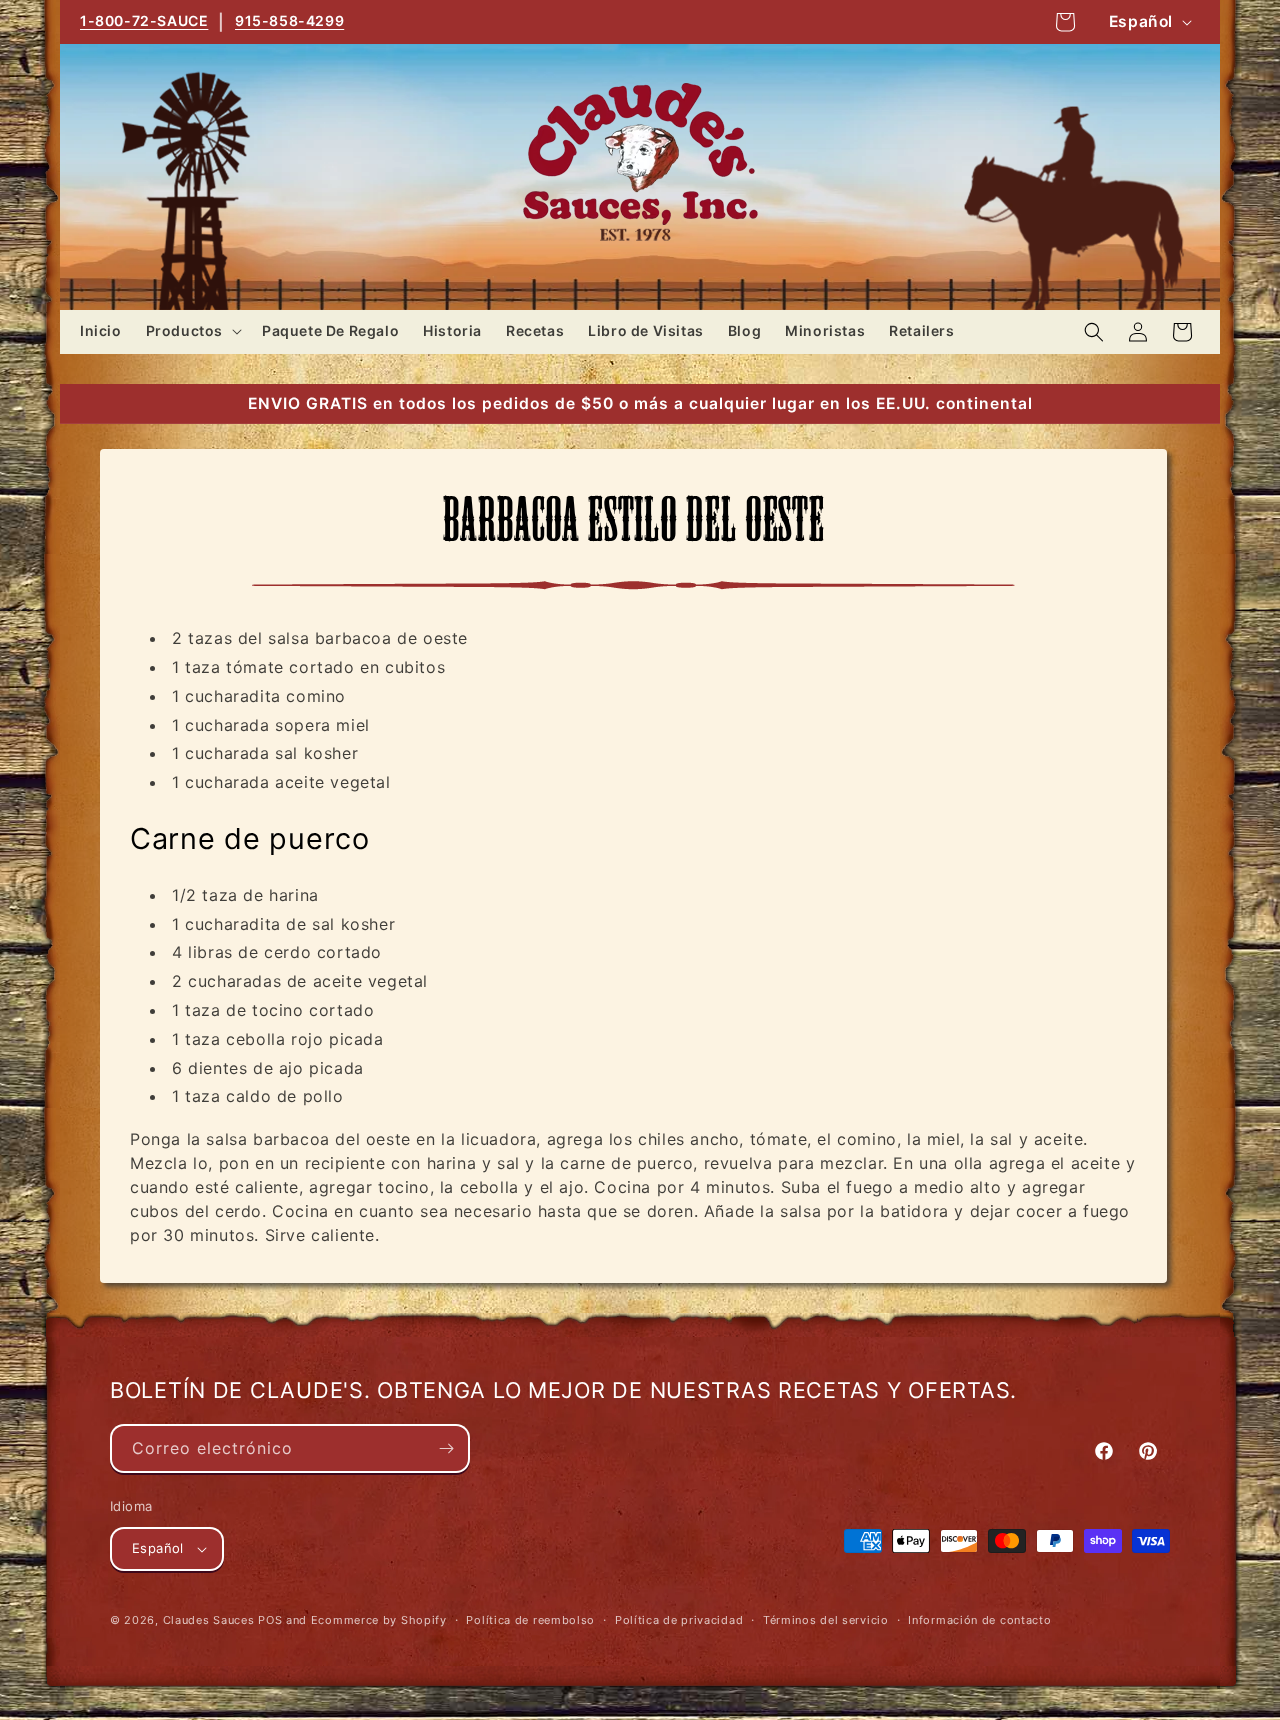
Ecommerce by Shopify (379, 1620)
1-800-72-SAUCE (144, 20)
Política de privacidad (679, 1620)
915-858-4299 (289, 20)
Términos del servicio (826, 1620)
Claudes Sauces (209, 1620)
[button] (192, 331)
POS (270, 1620)
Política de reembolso (530, 1620)
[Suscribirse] (446, 1448)
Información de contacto (979, 1620)
